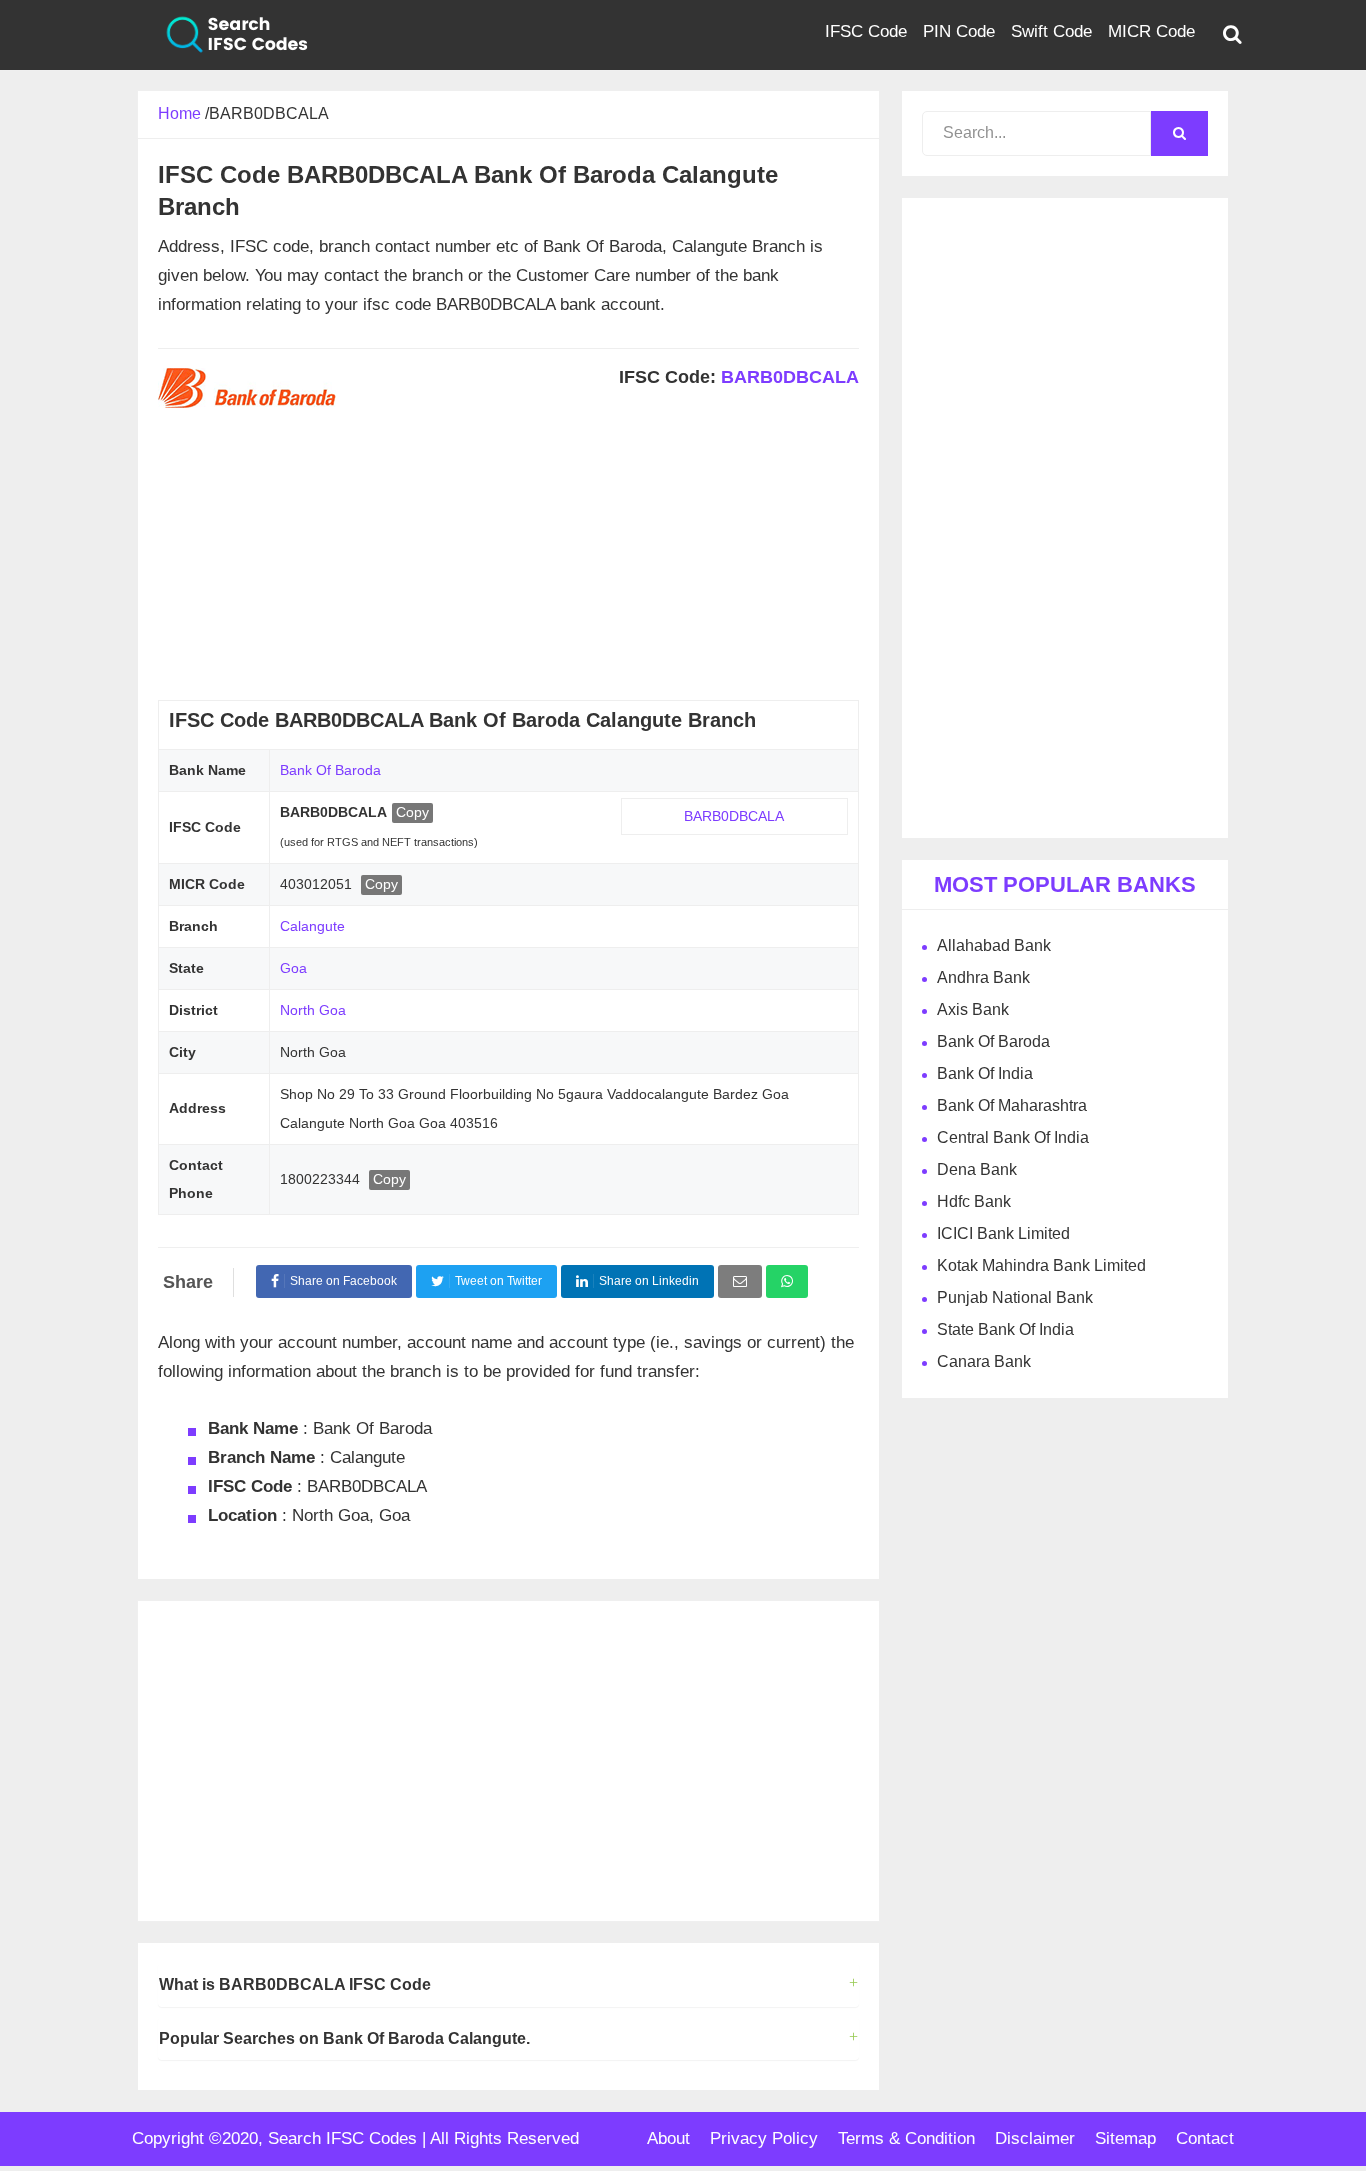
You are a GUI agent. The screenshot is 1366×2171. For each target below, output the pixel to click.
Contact (1205, 2138)
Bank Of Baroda (330, 770)
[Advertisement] (508, 560)
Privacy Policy (764, 2138)
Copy (412, 812)
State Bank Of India (1005, 1329)
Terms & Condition (906, 2138)
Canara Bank (984, 1361)
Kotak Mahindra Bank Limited (1041, 1265)
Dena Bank (977, 1169)
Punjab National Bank (1015, 1297)
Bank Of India (985, 1073)
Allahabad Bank (994, 945)
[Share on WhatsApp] (787, 1281)
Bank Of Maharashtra (1012, 1105)
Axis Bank (973, 1009)
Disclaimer (1035, 2138)
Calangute (312, 926)
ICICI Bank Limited (1003, 1233)
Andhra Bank (983, 977)
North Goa (313, 1010)
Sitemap (1125, 2138)
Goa (293, 968)
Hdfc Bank (974, 1201)
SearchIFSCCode (223, 35)
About (668, 2138)
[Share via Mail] (740, 1281)
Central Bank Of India (1013, 1137)
